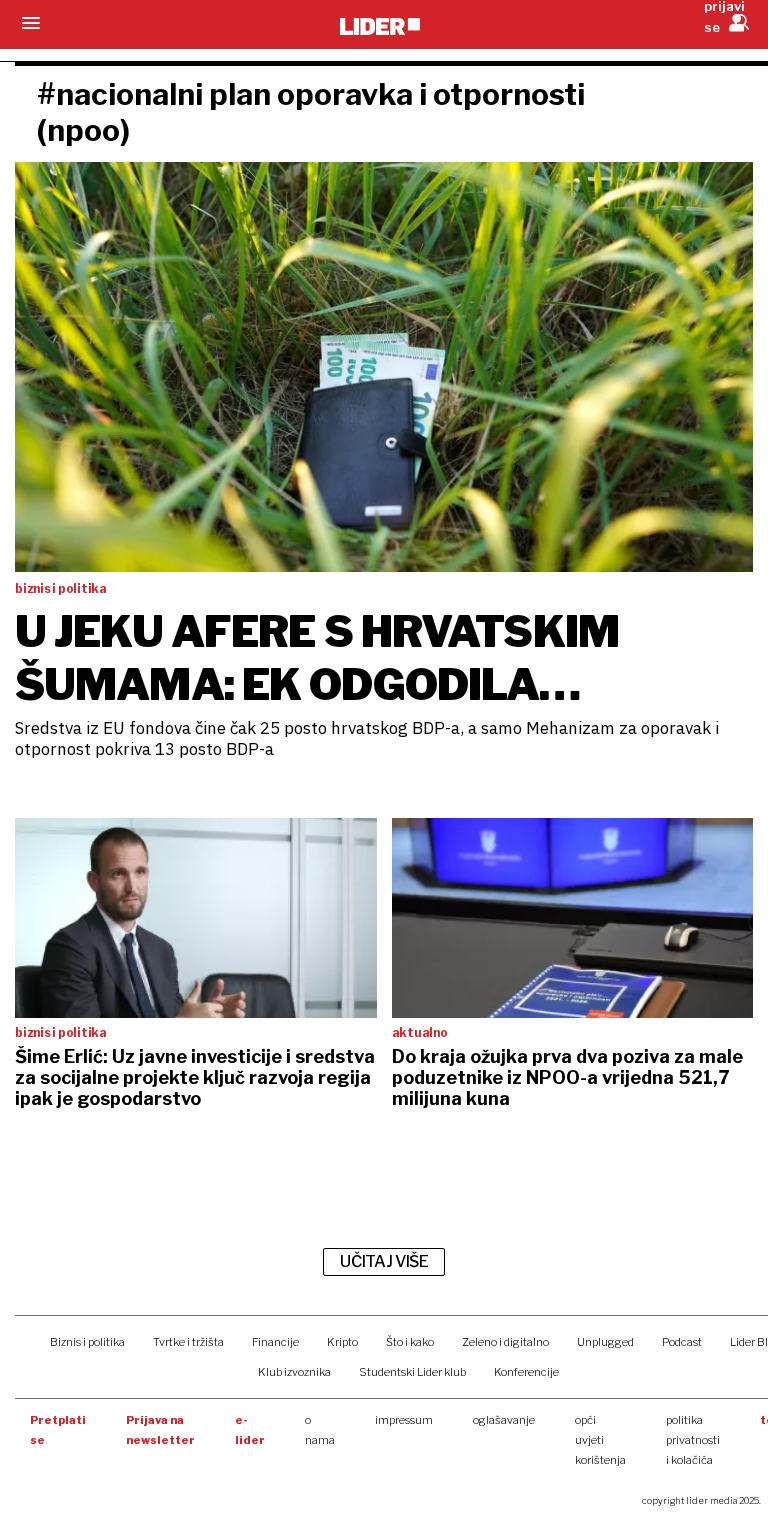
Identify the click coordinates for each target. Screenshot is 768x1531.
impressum (404, 1420)
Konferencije (526, 1372)
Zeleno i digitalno (505, 1342)
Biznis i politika (87, 1342)
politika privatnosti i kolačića (693, 1440)
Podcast (682, 1342)
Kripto (342, 1342)
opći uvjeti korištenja (600, 1440)
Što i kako (410, 1342)
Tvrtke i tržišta (188, 1342)
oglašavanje (504, 1420)
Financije (275, 1342)
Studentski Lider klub (412, 1372)
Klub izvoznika (294, 1372)
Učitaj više (384, 1261)
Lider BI (749, 1342)
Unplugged (605, 1342)
